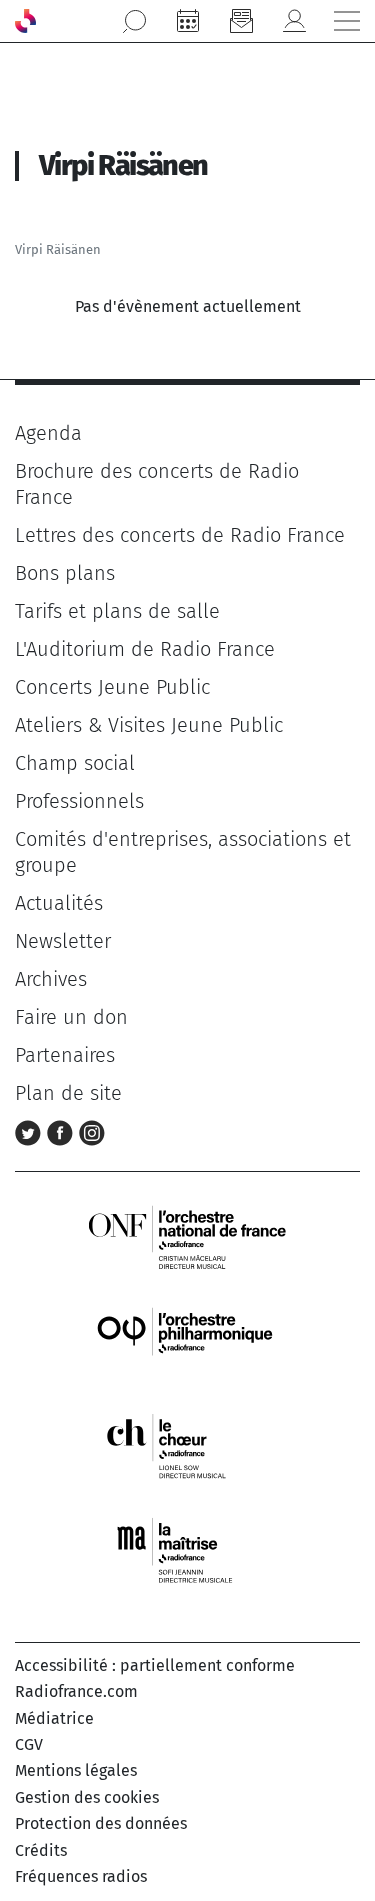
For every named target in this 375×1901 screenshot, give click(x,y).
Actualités (59, 903)
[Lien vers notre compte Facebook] (63, 1131)
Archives (51, 979)
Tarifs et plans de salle (117, 611)
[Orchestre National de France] (187, 1235)
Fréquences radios (81, 1876)
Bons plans (65, 573)
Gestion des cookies (87, 1797)
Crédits (41, 1850)
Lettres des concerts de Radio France (180, 535)
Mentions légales (76, 1770)
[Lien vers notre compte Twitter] (31, 1131)
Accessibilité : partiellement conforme (155, 1665)
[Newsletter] (241, 21)
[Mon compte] (294, 21)
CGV (29, 1744)
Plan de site (68, 1093)
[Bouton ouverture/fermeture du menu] (347, 21)
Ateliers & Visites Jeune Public (149, 725)
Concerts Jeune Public (112, 687)
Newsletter (63, 941)
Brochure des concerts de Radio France (157, 484)
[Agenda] (188, 21)
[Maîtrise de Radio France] (187, 1550)
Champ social (75, 763)
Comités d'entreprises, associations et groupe (183, 852)
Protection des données (101, 1823)
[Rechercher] (135, 21)
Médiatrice (54, 1718)
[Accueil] (25, 21)
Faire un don (71, 1017)
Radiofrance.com (76, 1691)
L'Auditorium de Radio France (145, 649)
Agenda (48, 433)
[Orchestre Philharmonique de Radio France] (187, 1340)
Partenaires (65, 1055)
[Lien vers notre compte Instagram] (92, 1131)
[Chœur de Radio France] (187, 1445)
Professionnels (79, 801)
